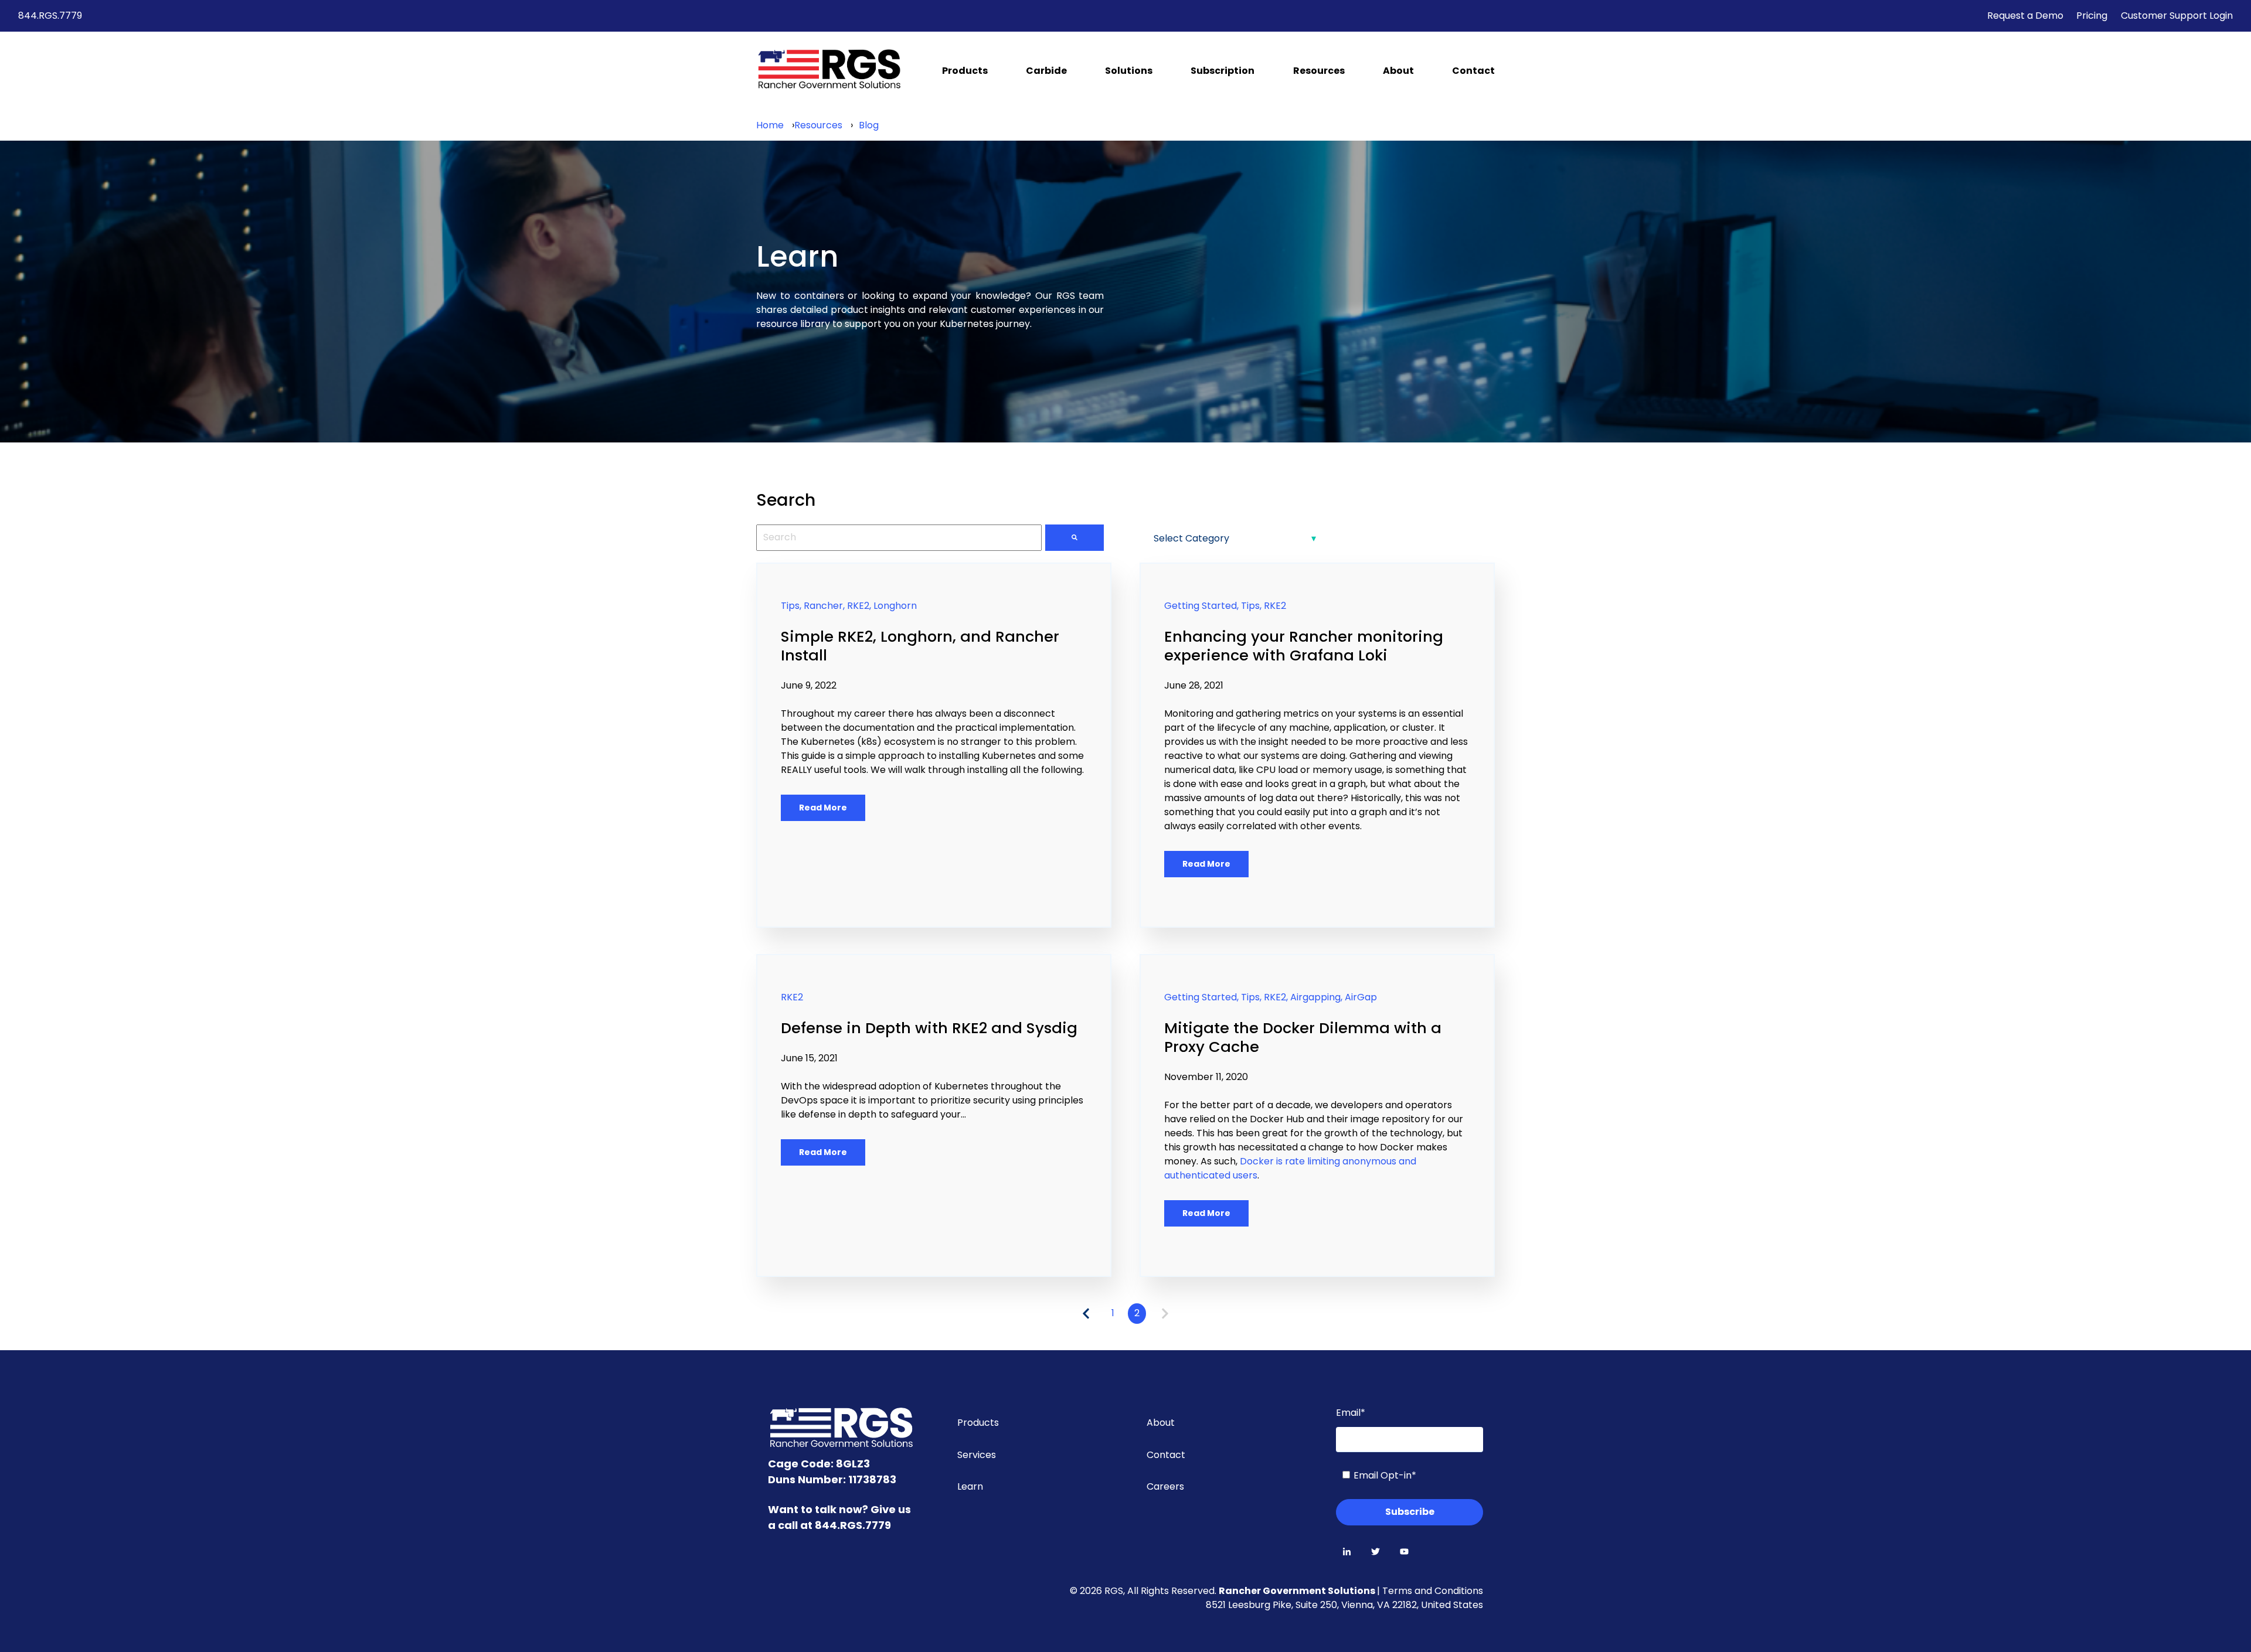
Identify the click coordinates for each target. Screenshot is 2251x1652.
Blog (869, 125)
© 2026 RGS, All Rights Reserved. (1144, 1591)
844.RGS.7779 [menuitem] (50, 16)
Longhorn (895, 606)
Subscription (1223, 71)
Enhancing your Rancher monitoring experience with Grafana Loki (1304, 646)
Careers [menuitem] (1165, 1486)
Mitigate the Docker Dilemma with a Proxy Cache (1303, 1037)
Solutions (1129, 71)
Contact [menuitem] (1166, 1455)
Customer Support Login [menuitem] (2177, 16)
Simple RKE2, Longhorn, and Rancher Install (920, 646)
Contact (1473, 71)
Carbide (1046, 71)
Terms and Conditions (1433, 1591)
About (1398, 71)
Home (770, 125)
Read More (823, 808)
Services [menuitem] (977, 1455)
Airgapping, (1316, 997)
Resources (1319, 71)
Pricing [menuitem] (2092, 16)
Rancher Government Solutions (1298, 1591)
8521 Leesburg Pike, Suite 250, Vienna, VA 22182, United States (1344, 1605)
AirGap (1361, 997)
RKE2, (859, 606)
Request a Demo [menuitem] (2025, 16)
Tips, (791, 606)
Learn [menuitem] (970, 1486)
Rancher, (824, 606)
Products (965, 71)
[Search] (1075, 537)
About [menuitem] (1161, 1423)
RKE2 (1275, 606)
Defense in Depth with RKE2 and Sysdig (929, 1028)
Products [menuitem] (978, 1423)
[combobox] (899, 537)
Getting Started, (1201, 606)
